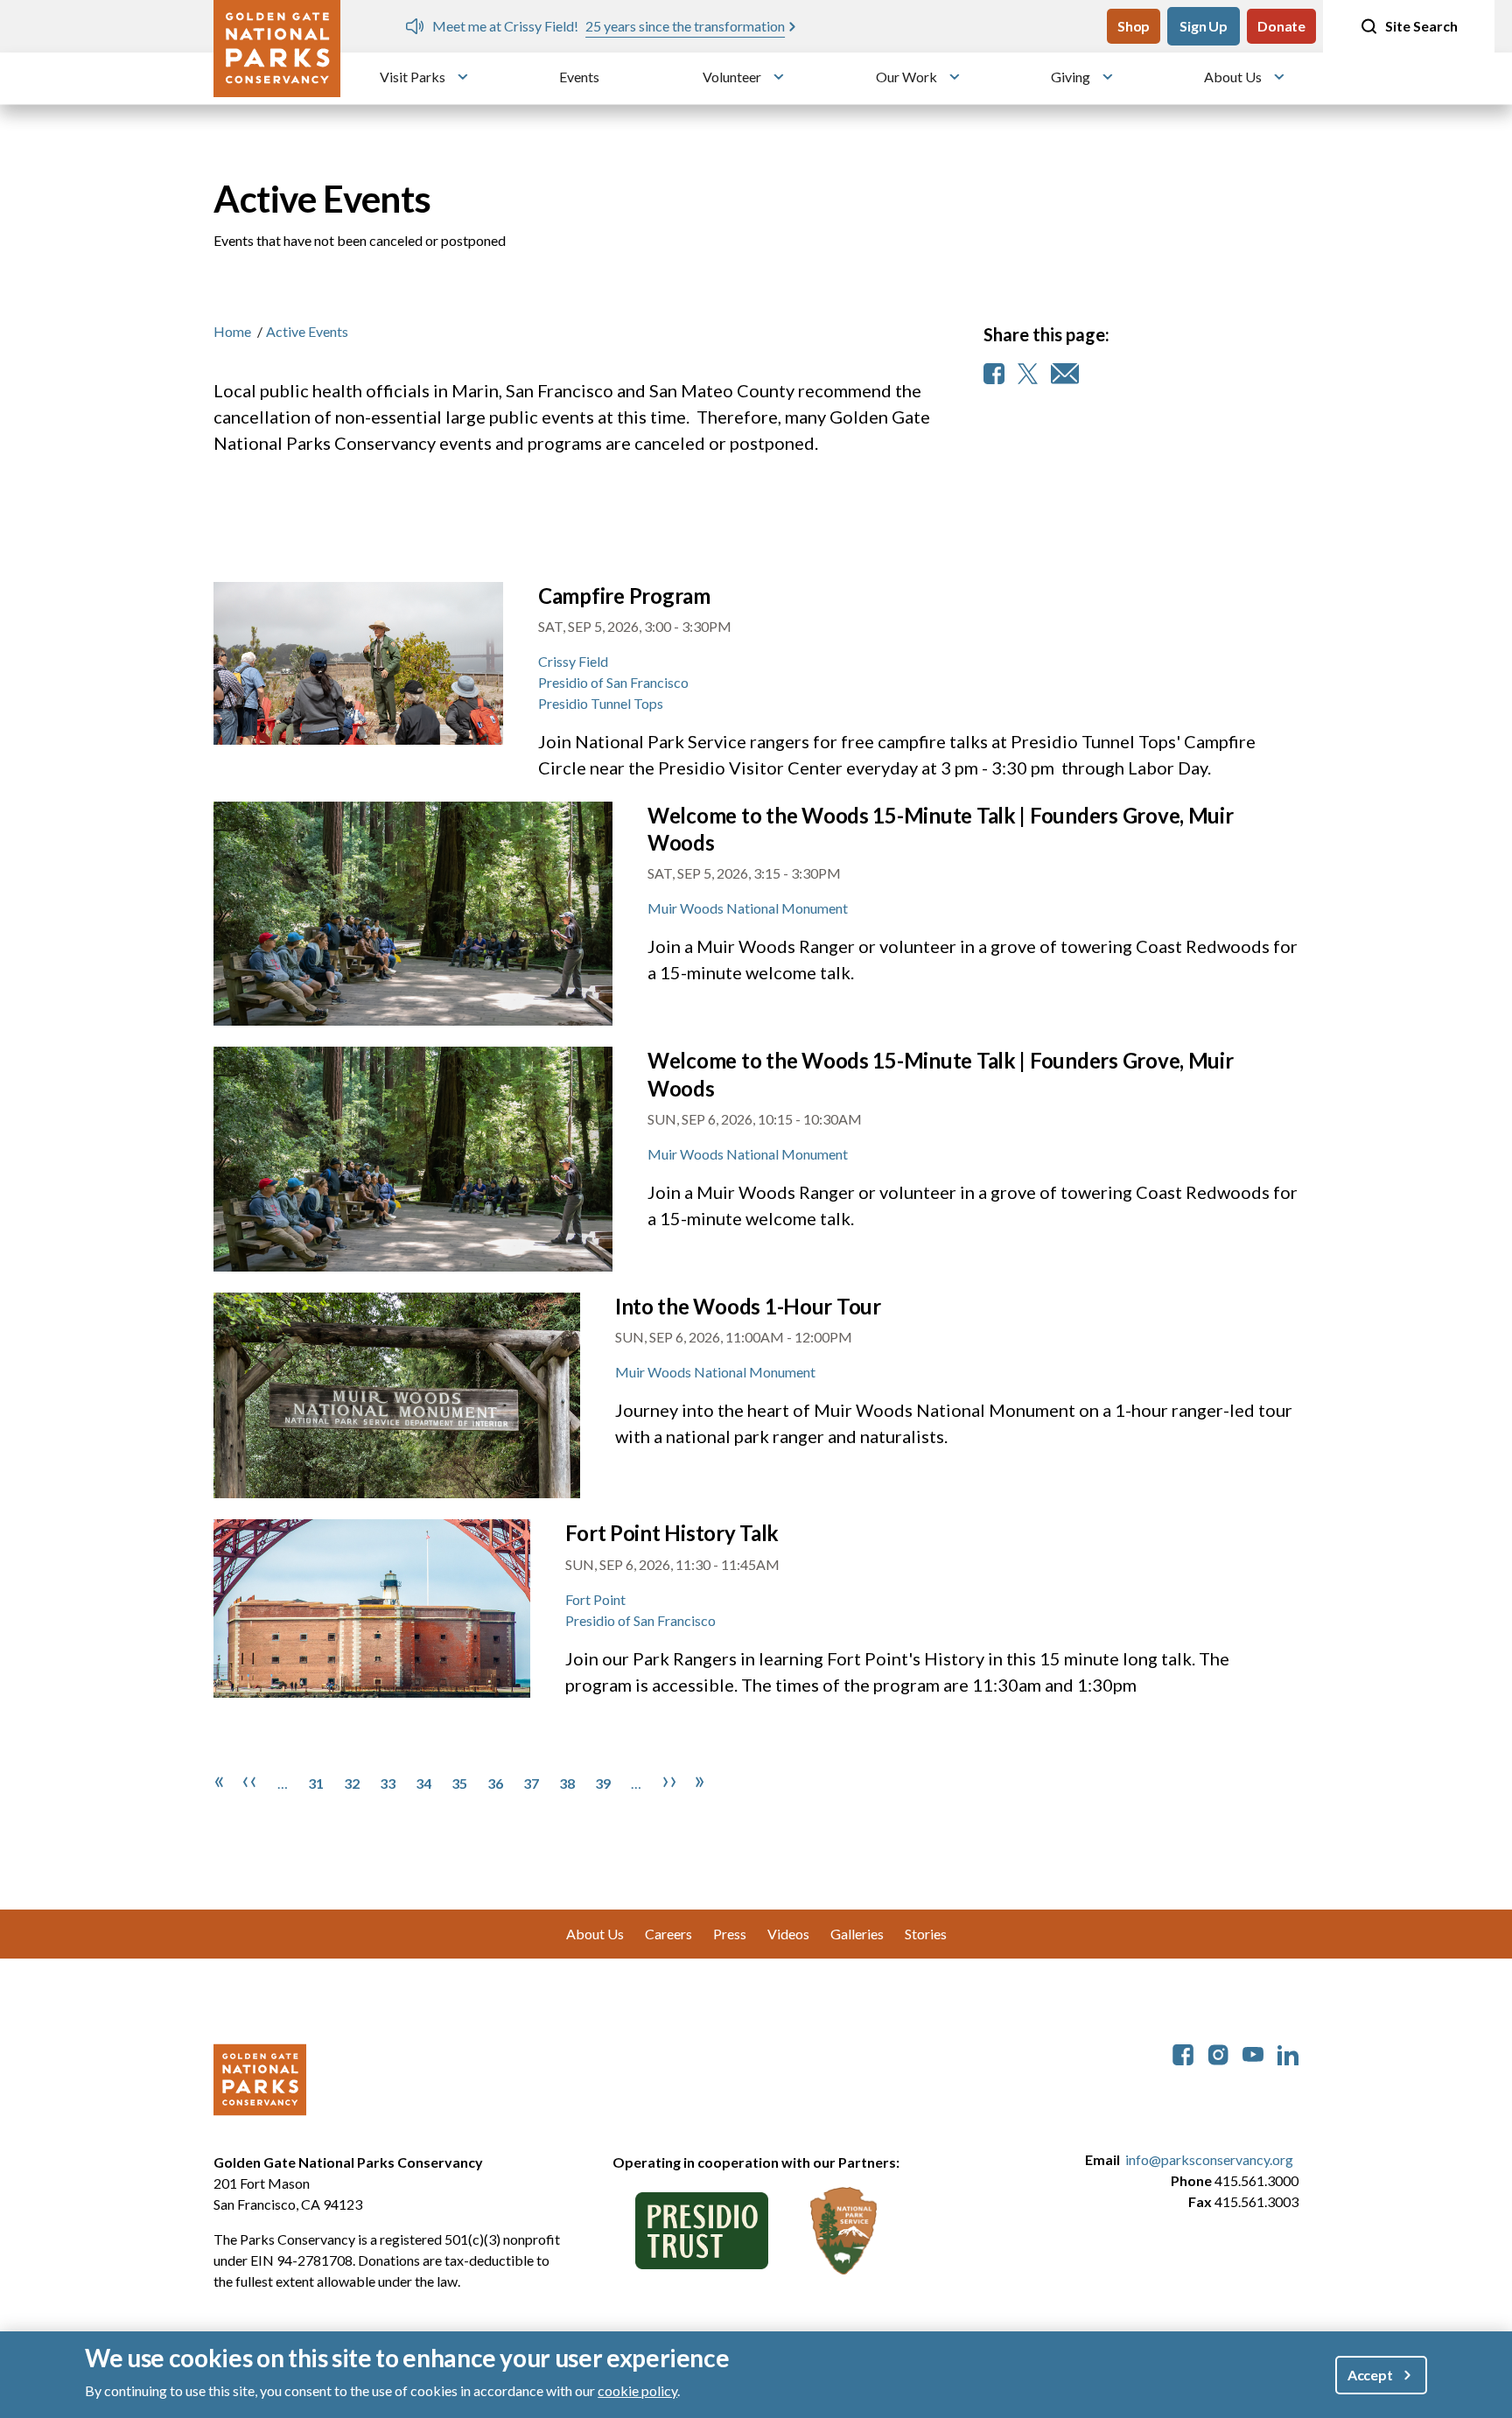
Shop (1134, 26)
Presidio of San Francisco (613, 682)
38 (567, 1783)
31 (316, 1783)
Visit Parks (413, 77)
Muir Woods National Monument (748, 908)
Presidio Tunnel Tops (601, 703)
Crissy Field (573, 661)
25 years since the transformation (685, 26)
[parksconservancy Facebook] (1183, 2053)
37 (531, 1783)
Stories (926, 1934)
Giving (1071, 77)
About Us (1233, 77)
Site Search (1421, 26)
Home (232, 331)
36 (495, 1783)
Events (579, 77)
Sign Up (1204, 26)
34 (423, 1783)
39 (603, 1783)
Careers (668, 1934)
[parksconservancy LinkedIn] (1288, 2053)
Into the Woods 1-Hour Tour (748, 1306)
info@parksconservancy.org (1209, 2159)
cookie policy (637, 2390)
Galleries (857, 1934)
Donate (1281, 26)
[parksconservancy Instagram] (1218, 2053)
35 (459, 1783)
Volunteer (732, 77)
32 (352, 1783)
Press (730, 1934)
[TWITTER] (1028, 374)
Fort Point (595, 1599)
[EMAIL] (1065, 374)
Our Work (906, 77)
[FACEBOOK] (994, 374)
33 (388, 1783)
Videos (788, 1934)
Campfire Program (624, 596)
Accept (1370, 2375)
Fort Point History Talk (672, 1533)
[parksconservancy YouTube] (1253, 2053)
